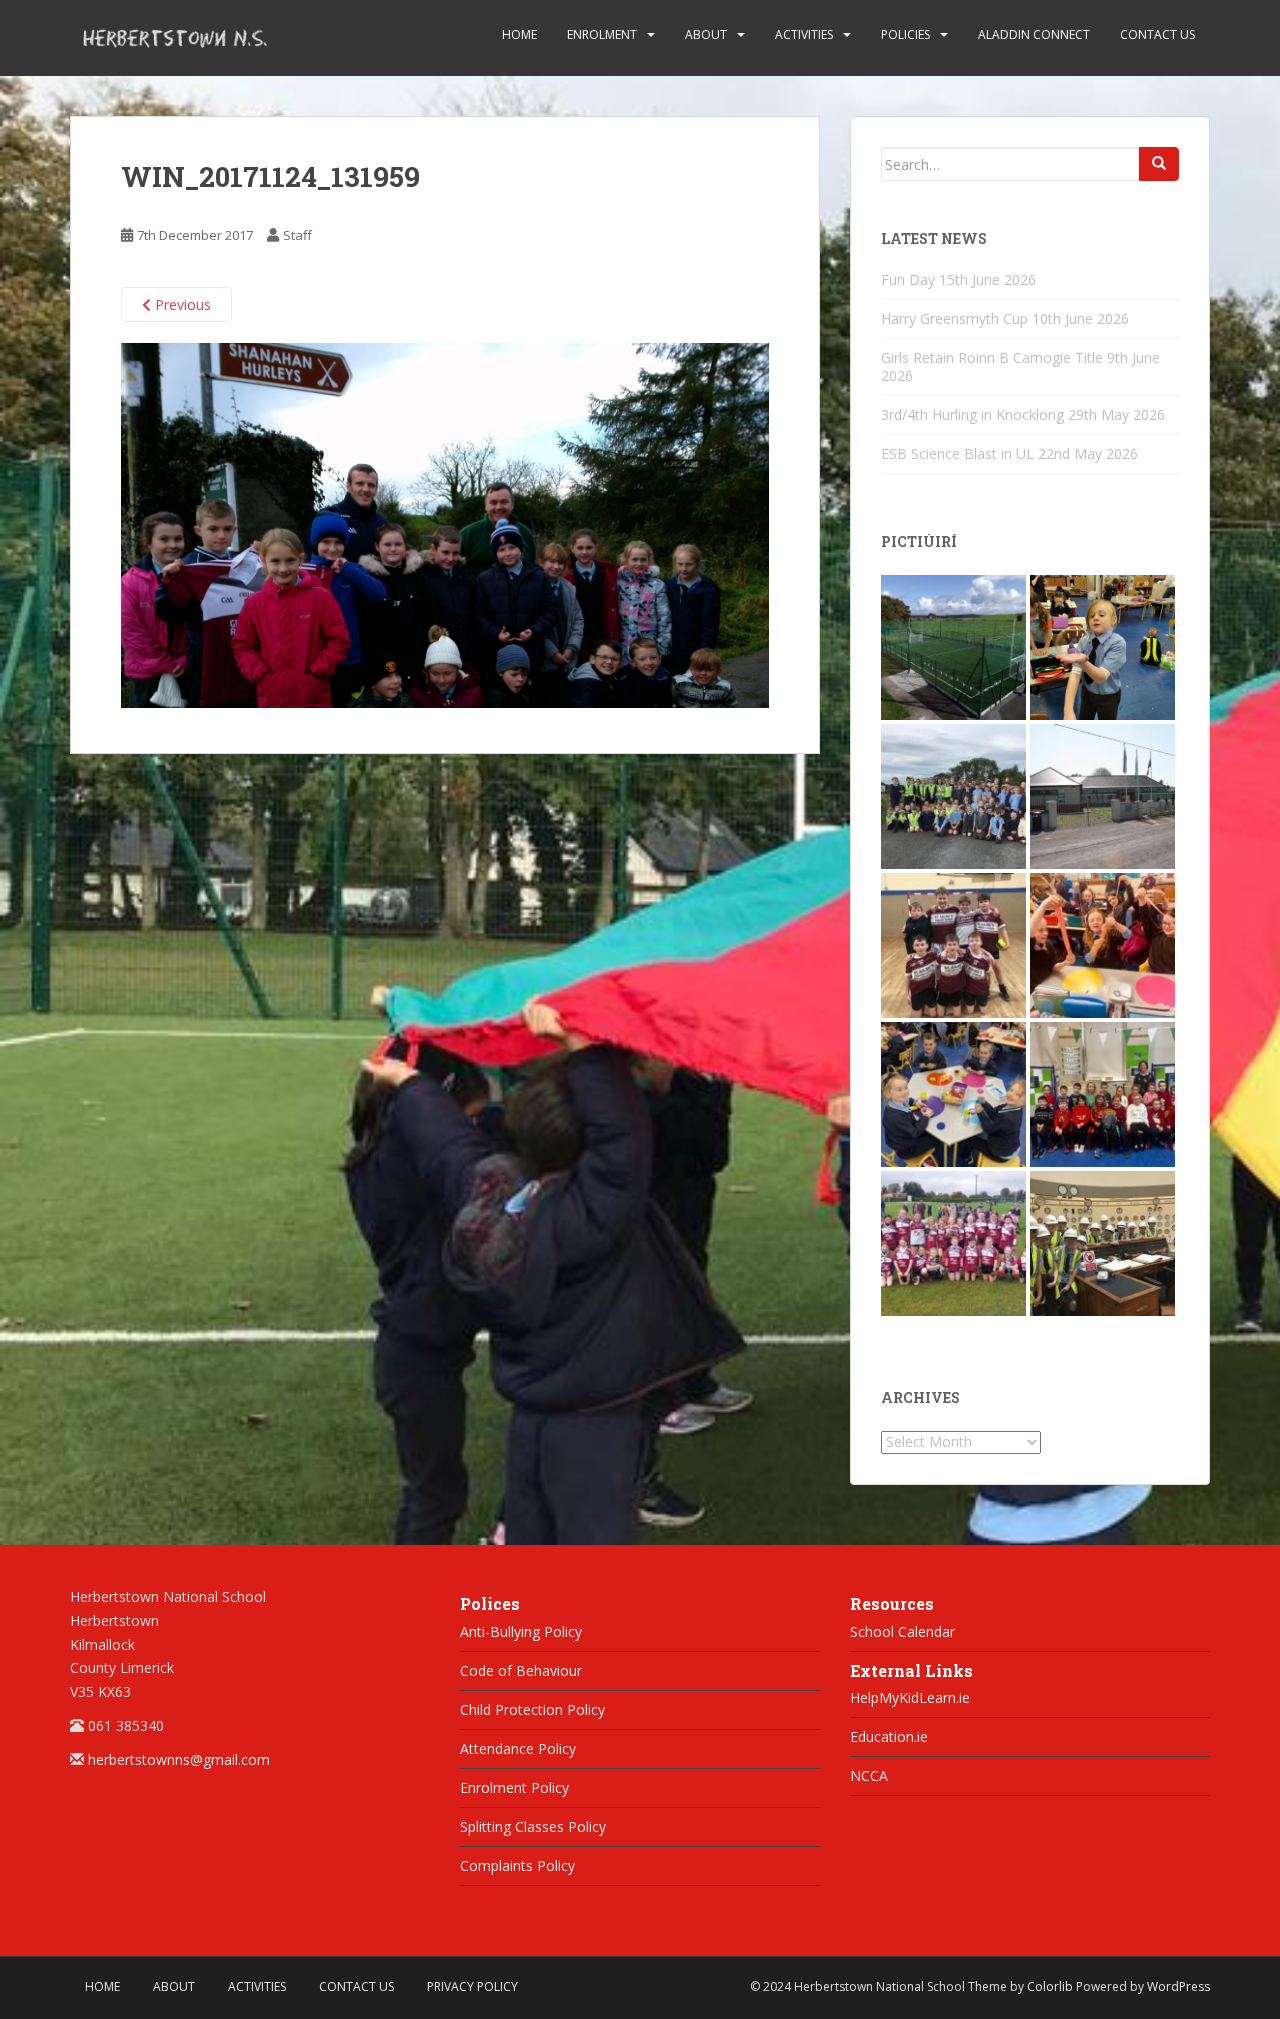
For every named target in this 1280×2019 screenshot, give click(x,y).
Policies (905, 34)
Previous (181, 304)
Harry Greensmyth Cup (954, 318)
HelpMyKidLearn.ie (910, 1697)
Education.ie (889, 1736)
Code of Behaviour (521, 1670)
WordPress (1178, 1986)
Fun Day (908, 279)
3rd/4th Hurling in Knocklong (972, 414)
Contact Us (1157, 34)
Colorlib (1050, 1986)
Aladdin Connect (1034, 34)
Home (519, 34)
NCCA (869, 1775)
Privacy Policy (472, 1986)
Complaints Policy (517, 1865)
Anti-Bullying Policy (521, 1631)
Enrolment (602, 34)
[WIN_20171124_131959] (445, 523)
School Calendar (902, 1631)
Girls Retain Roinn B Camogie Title (992, 357)
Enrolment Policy (514, 1787)
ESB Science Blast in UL (957, 453)
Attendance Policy (518, 1748)
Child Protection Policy (532, 1709)
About (706, 34)
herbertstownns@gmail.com (179, 1759)
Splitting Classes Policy (533, 1826)
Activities (804, 34)
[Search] (1159, 164)
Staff (297, 235)
